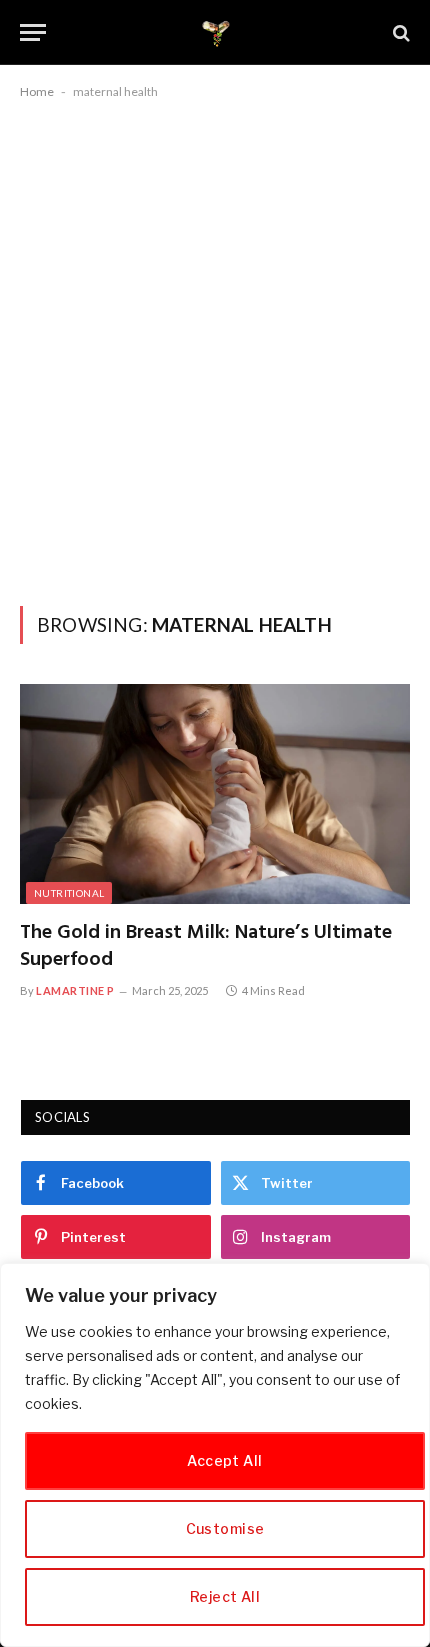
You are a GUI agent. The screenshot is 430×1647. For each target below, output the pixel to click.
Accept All (224, 1460)
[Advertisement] (215, 349)
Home (37, 91)
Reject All (225, 1596)
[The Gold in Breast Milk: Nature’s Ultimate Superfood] (215, 793)
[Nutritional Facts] (215, 32)
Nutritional (69, 893)
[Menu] (33, 32)
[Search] (399, 32)
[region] (215, 1455)
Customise (225, 1528)
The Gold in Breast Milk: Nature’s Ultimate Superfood (206, 946)
